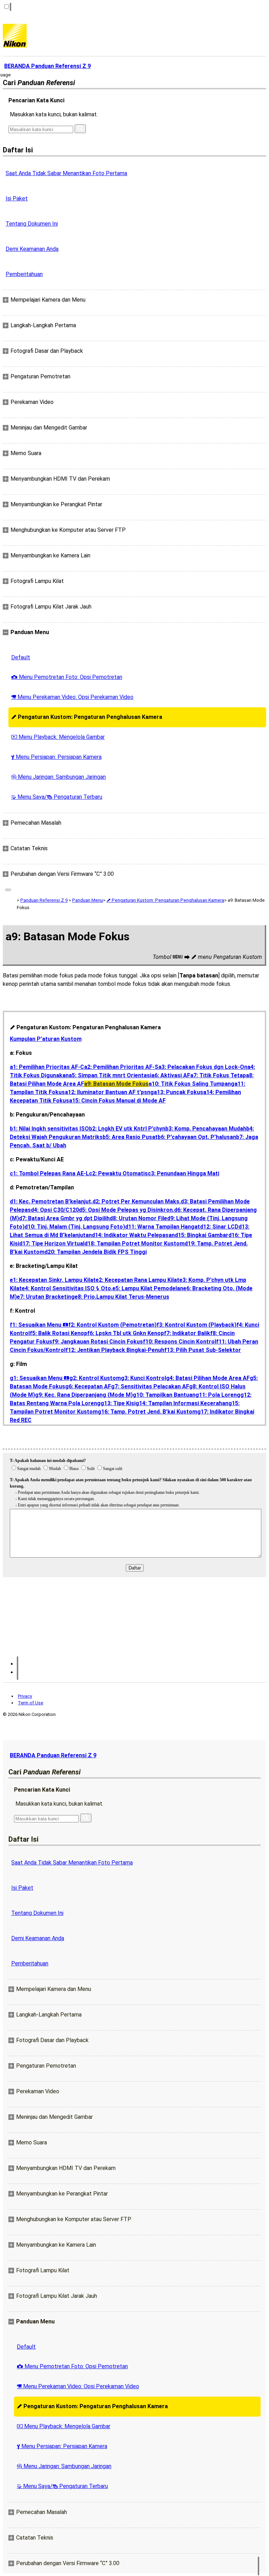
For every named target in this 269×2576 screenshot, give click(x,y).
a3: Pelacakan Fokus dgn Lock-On (203, 1067)
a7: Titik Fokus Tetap (218, 1075)
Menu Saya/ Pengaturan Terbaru (57, 797)
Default (21, 657)
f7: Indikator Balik (187, 1333)
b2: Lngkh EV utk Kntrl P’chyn (127, 1129)
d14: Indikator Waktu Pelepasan (133, 1235)
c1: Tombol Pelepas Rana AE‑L (49, 1173)
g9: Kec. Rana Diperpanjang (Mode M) (84, 1395)
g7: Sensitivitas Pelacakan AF (150, 1386)
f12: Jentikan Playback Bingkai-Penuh (115, 1350)
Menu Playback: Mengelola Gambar (58, 737)
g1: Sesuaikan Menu (40, 1378)
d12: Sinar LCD (219, 1227)
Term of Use (30, 1703)
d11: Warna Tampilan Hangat (163, 1227)
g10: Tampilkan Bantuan (164, 1395)
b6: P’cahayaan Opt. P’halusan (197, 1137)
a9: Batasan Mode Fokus (116, 1084)
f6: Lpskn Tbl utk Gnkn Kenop (126, 1333)
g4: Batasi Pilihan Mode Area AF (208, 1378)
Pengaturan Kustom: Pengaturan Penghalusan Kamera (87, 717)
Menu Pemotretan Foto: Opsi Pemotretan (67, 677)
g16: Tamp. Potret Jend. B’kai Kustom (147, 1412)
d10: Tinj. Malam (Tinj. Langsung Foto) (75, 1227)
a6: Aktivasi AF (171, 1075)
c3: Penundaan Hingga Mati (184, 1173)
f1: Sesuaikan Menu (39, 1325)
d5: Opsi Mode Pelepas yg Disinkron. (126, 1210)
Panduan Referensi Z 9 (44, 900)
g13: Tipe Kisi (118, 1403)
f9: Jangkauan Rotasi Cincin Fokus (98, 1342)
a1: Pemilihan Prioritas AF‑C (47, 1067)
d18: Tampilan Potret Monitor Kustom (134, 1244)
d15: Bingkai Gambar (202, 1235)
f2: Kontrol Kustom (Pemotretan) (112, 1325)
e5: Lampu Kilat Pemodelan (148, 1288)
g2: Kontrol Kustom (95, 1378)
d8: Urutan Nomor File (138, 1218)
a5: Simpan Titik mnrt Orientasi (110, 1075)
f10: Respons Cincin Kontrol (180, 1342)
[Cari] (80, 129)
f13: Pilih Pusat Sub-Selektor (203, 1350)
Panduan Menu (88, 900)
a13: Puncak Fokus (178, 1092)
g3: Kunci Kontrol (143, 1378)
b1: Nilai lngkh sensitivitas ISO (49, 1129)
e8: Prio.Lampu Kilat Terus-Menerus (122, 1297)
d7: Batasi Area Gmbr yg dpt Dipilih (64, 1218)
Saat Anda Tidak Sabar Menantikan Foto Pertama (66, 173)
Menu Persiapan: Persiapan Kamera (56, 757)
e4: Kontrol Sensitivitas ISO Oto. (67, 1288)
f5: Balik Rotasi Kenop (58, 1333)
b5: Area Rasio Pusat (130, 1137)
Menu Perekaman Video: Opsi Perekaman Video (72, 697)
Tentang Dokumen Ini (32, 224)
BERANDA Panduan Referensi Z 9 (53, 1755)
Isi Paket (17, 198)
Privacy (25, 1696)
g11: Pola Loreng (218, 1395)
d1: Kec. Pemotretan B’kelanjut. (51, 1201)
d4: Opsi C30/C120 (55, 1210)
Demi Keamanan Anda (32, 249)
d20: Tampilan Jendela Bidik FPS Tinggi (96, 1252)
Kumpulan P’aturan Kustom (46, 1039)
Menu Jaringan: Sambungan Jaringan (58, 777)
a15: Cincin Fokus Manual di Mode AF (117, 1101)
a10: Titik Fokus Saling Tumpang (191, 1084)
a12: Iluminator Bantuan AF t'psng (109, 1092)
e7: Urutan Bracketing (46, 1297)
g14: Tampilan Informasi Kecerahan (182, 1403)
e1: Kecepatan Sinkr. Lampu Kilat (53, 1280)
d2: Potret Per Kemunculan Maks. (137, 1201)
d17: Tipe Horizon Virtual (52, 1244)
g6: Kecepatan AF (88, 1386)
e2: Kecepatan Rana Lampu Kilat (137, 1280)
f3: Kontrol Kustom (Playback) (196, 1325)
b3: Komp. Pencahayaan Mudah (206, 1129)
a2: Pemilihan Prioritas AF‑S (121, 1067)
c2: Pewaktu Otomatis (118, 1173)
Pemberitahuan (24, 274)
